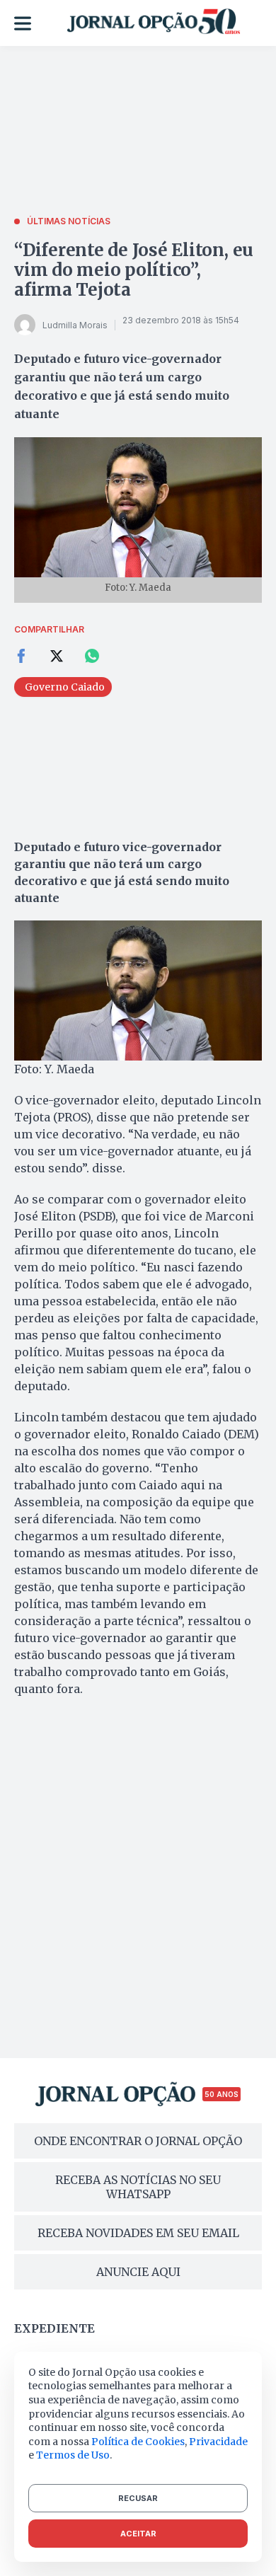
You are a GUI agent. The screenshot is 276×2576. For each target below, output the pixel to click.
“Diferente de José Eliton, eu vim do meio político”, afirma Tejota (134, 270)
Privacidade (218, 2442)
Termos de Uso (73, 2455)
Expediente (54, 2328)
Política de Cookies (138, 2442)
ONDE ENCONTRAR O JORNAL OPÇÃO (138, 2141)
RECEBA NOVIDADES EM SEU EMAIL (138, 2233)
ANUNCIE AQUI (138, 2272)
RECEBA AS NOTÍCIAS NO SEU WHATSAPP (138, 2187)
